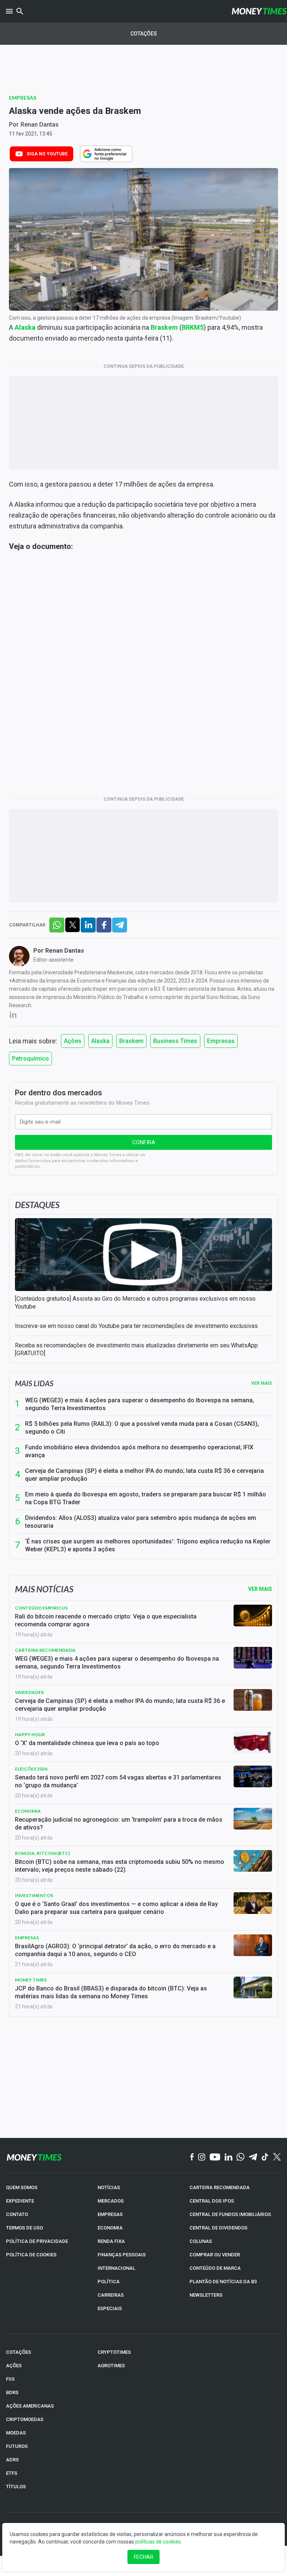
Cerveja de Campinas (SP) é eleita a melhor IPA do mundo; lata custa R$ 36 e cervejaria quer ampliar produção (144, 1475)
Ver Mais (260, 1589)
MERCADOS (111, 2201)
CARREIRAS (111, 2295)
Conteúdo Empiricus (41, 1608)
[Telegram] (253, 2157)
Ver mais (262, 1383)
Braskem (131, 1041)
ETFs (12, 2473)
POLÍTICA (109, 2282)
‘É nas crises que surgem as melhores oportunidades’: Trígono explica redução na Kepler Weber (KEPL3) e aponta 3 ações (148, 1545)
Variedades (29, 1692)
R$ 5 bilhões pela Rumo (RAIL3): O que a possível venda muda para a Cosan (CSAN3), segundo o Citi (142, 1428)
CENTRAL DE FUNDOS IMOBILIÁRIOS (230, 2214)
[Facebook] (192, 2157)
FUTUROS (17, 2446)
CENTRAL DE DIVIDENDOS (218, 2228)
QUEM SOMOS (22, 2187)
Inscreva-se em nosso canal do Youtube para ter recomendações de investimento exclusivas (136, 1326)
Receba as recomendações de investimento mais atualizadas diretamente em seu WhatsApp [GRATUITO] (136, 1349)
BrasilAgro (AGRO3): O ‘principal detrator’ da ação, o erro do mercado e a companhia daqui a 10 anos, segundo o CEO (115, 1950)
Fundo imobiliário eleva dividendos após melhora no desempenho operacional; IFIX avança (139, 1451)
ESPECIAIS (110, 2308)
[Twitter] (277, 2157)
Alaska (100, 1041)
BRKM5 (193, 327)
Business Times (175, 1041)
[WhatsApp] (240, 2157)
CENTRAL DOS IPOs (212, 2201)
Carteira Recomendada (45, 1650)
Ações (73, 1041)
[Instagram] (202, 2157)
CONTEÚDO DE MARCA (215, 2268)
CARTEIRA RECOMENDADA (220, 2187)
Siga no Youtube (47, 154)
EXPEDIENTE (20, 2201)
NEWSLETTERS (206, 2295)
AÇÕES (14, 2366)
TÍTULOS (16, 2487)
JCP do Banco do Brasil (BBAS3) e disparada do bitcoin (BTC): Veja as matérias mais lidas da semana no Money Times (111, 1992)
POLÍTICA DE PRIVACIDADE (37, 2241)
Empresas (23, 98)
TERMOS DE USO (24, 2228)
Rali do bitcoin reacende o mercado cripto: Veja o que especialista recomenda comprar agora (106, 1620)
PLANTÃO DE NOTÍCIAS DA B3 (223, 2282)
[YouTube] (215, 2157)
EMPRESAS (110, 2214)
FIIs (10, 2379)
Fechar (143, 2557)
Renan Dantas (40, 125)
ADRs (12, 2460)
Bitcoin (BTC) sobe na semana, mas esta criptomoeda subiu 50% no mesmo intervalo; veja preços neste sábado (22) (120, 1866)
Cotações (144, 34)
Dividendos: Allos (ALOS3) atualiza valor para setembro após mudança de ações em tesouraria (141, 1522)
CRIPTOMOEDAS (25, 2419)
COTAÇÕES (18, 2352)
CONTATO (17, 2214)
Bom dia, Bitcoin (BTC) (42, 1853)
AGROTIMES (111, 2366)
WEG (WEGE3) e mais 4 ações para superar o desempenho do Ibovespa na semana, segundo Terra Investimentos (140, 1404)
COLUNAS (201, 2241)
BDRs (12, 2392)
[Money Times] (259, 11)
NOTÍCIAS (109, 2187)
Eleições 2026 (31, 1769)
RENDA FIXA (111, 2241)
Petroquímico (30, 1059)
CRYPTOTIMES (114, 2352)
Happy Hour (30, 1734)
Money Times (31, 1980)
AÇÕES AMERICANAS (30, 2406)
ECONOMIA (110, 2228)
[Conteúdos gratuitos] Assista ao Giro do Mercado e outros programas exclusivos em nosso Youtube (135, 1303)
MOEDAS (16, 2433)
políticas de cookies (158, 2542)
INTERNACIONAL (116, 2268)
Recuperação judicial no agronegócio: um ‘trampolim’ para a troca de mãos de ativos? (119, 1824)
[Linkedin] (229, 2157)
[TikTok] (265, 2157)
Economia (28, 1811)
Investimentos (34, 1895)
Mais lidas (34, 1383)
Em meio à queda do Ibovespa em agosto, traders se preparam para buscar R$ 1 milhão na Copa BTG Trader (146, 1498)
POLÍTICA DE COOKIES (31, 2255)
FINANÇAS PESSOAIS (122, 2255)
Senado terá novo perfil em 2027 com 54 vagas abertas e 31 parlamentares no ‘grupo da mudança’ (118, 1781)
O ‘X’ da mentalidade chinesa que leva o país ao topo (87, 1743)
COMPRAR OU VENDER (215, 2255)
